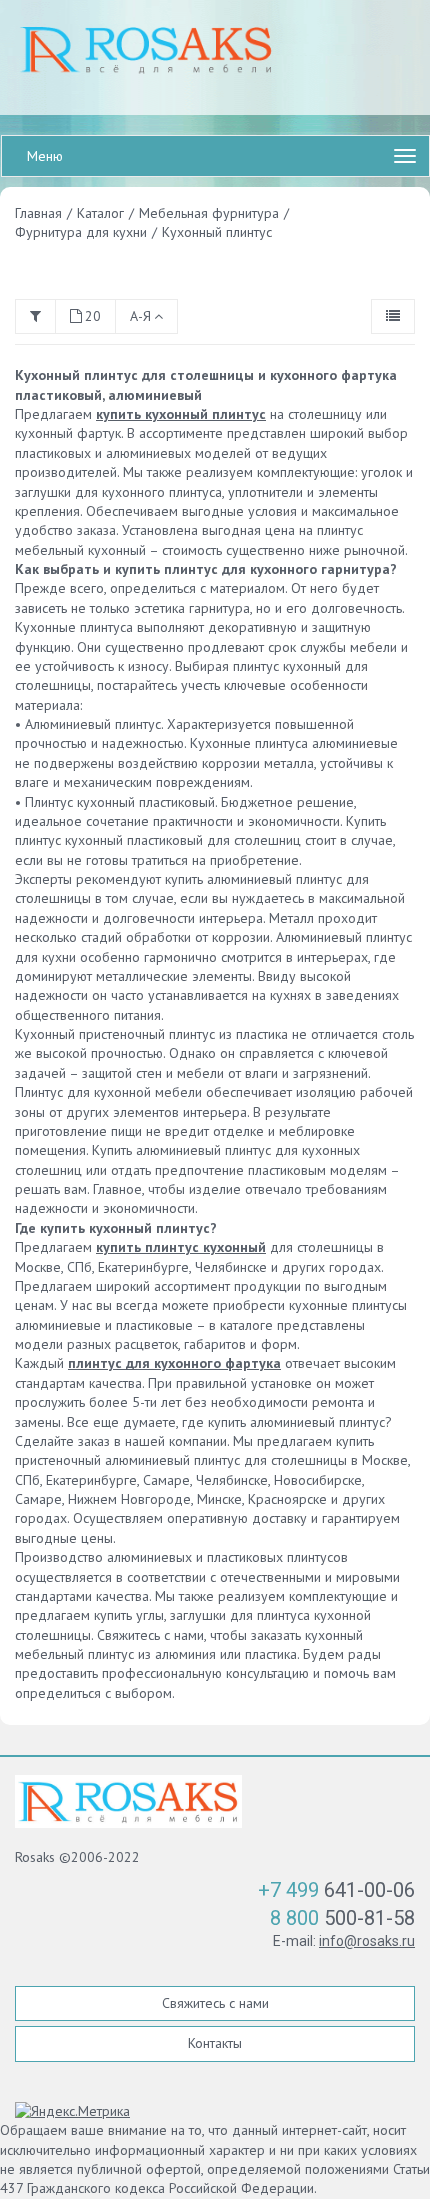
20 (93, 316)
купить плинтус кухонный (181, 1247)
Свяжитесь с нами (215, 2003)
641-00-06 (336, 1890)
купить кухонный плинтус (181, 414)
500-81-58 (342, 1918)
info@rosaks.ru (367, 1941)
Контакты (215, 2043)
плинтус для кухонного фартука (174, 1363)
